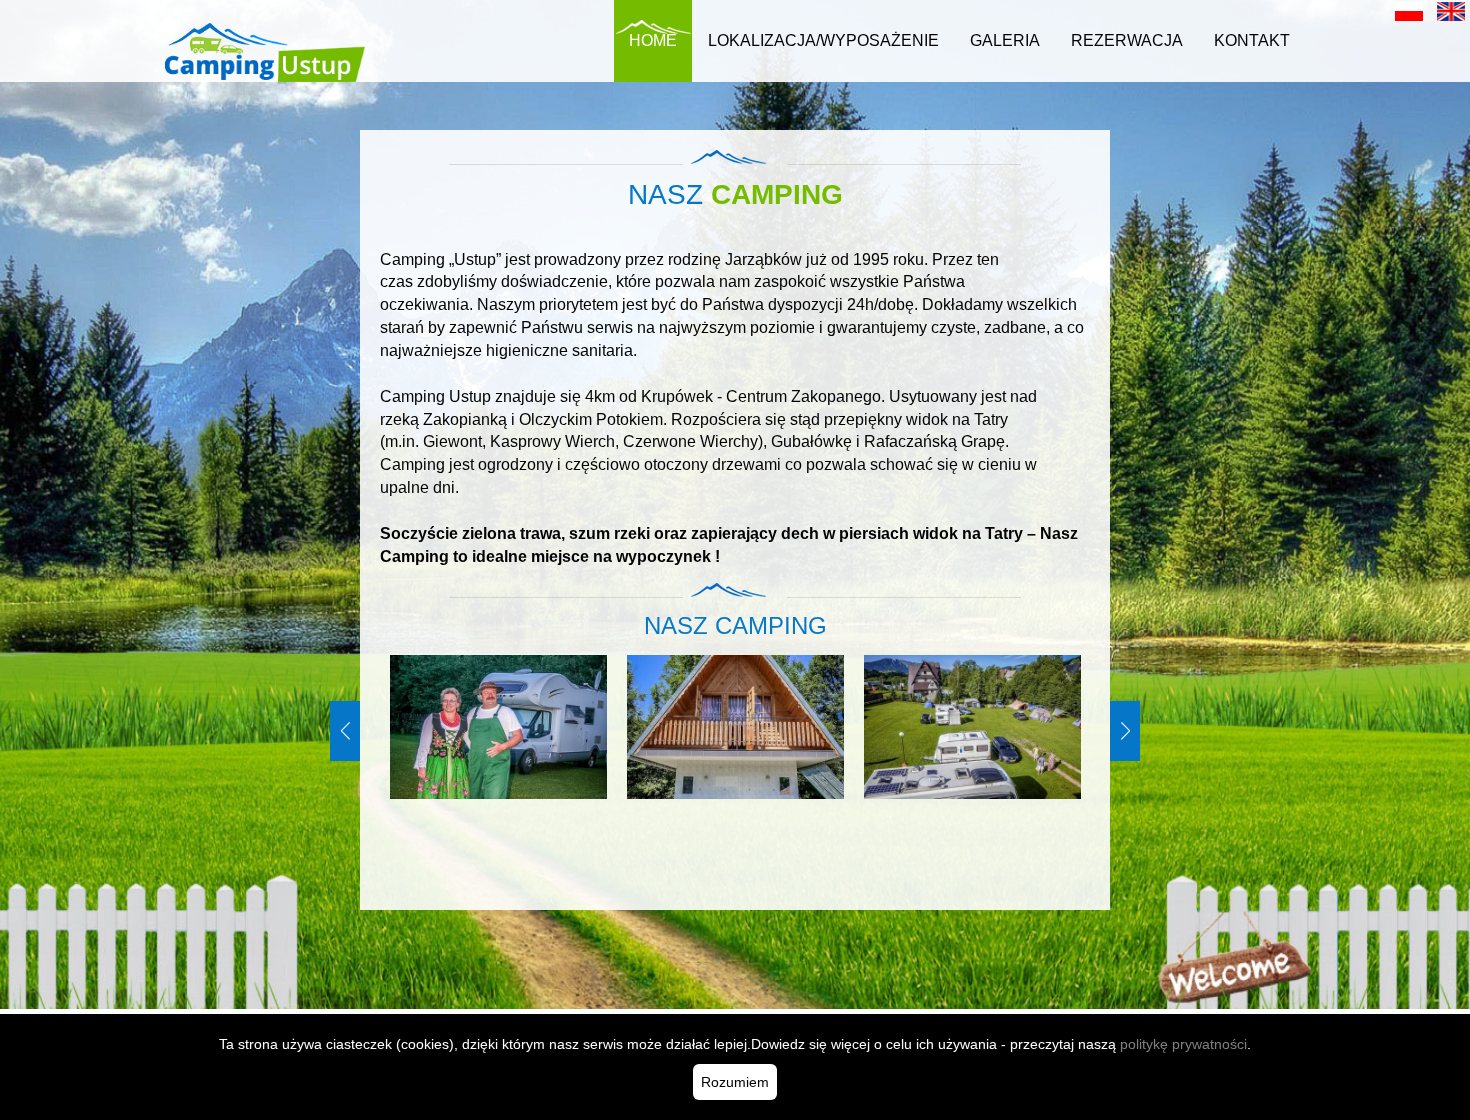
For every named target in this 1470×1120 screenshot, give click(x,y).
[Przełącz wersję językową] (1409, 10)
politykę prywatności (1183, 1044)
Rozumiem (735, 1082)
